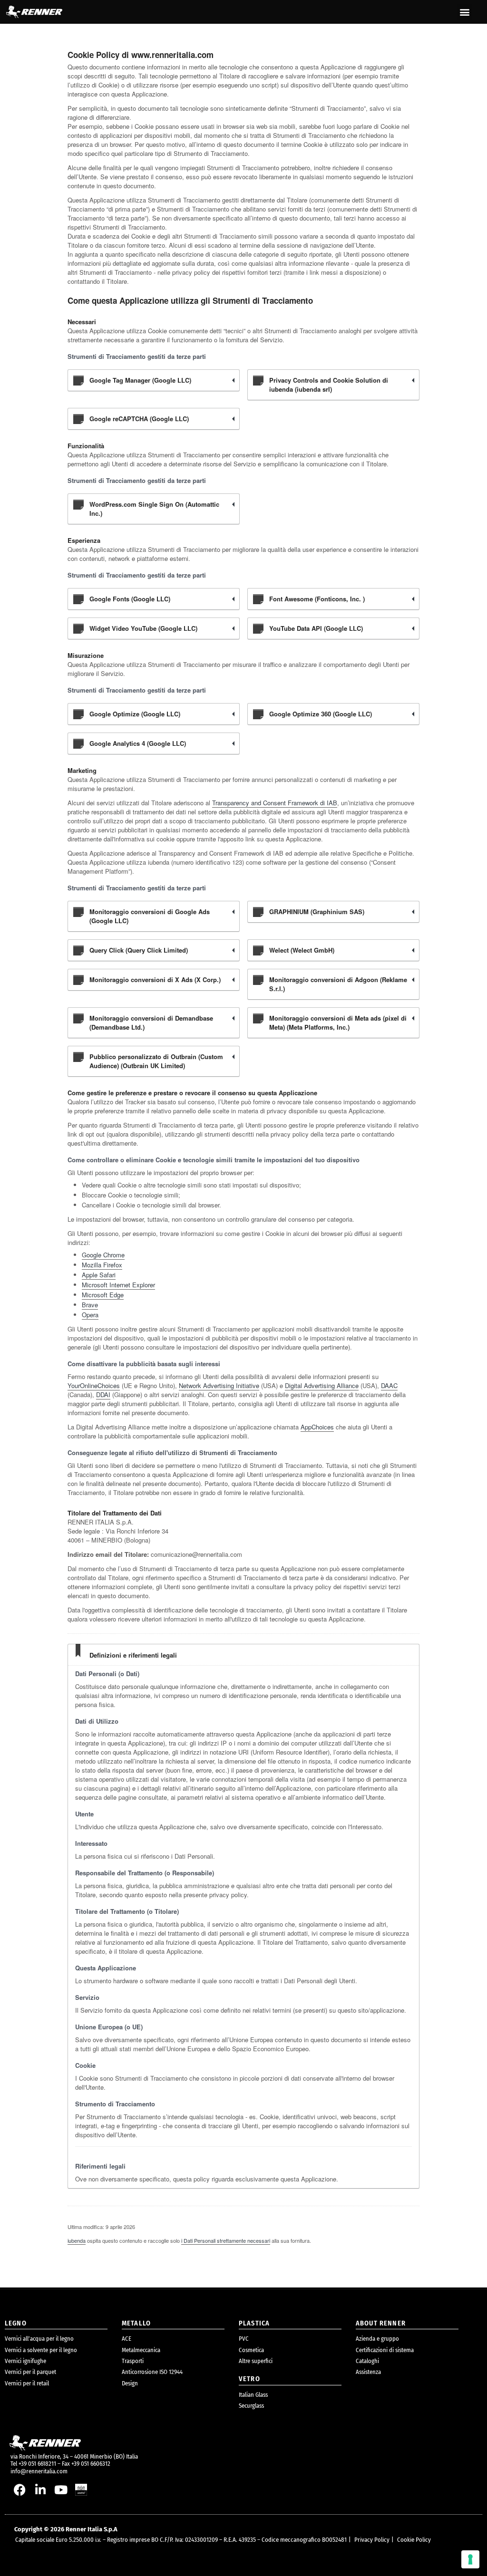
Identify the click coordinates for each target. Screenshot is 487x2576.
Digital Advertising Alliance (322, 1385)
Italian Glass (253, 2395)
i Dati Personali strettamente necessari (226, 2240)
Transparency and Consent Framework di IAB (275, 803)
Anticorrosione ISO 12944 (152, 2372)
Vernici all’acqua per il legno (39, 2339)
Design (130, 2383)
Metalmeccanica (141, 2350)
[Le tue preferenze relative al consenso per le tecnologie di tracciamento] (470, 2559)
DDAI (103, 1394)
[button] (464, 12)
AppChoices (317, 1427)
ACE (127, 2339)
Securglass (251, 2406)
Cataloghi (367, 2361)
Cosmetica (251, 2350)
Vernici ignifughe (25, 2361)
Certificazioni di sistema (385, 2350)
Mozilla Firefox (102, 1265)
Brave (90, 1305)
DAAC (389, 1385)
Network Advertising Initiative (219, 1385)
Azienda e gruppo (377, 2339)
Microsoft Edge (103, 1295)
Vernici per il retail (27, 2383)
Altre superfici (256, 2361)
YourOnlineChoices (94, 1385)
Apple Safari (99, 1275)
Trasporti (133, 2361)
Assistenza (368, 2372)
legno (16, 2323)
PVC (244, 2339)
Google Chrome (103, 1255)
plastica (254, 2323)
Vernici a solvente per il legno (41, 2350)
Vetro (249, 2379)
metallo (136, 2323)
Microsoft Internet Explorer (118, 1285)
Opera (90, 1315)
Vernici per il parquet (30, 2372)
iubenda (77, 2240)
